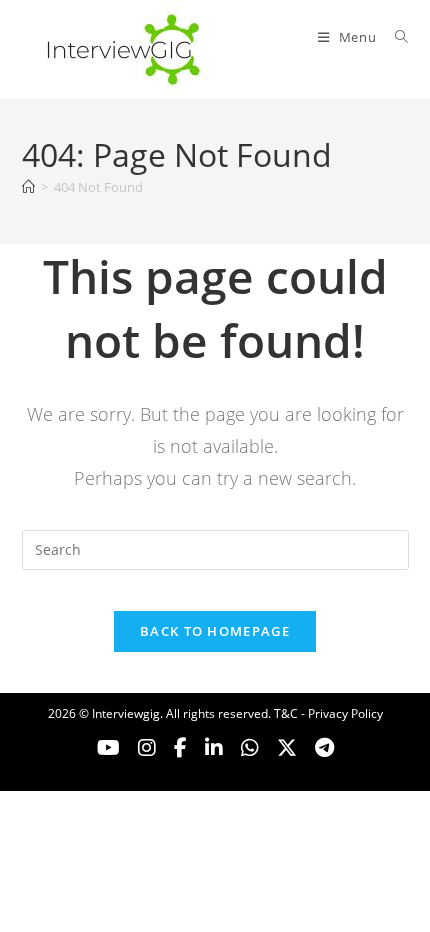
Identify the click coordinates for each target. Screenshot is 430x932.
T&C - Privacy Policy (328, 713)
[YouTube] (108, 748)
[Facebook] (180, 748)
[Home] (28, 187)
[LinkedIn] (214, 748)
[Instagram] (147, 748)
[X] (250, 748)
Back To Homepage (215, 631)
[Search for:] (394, 37)
